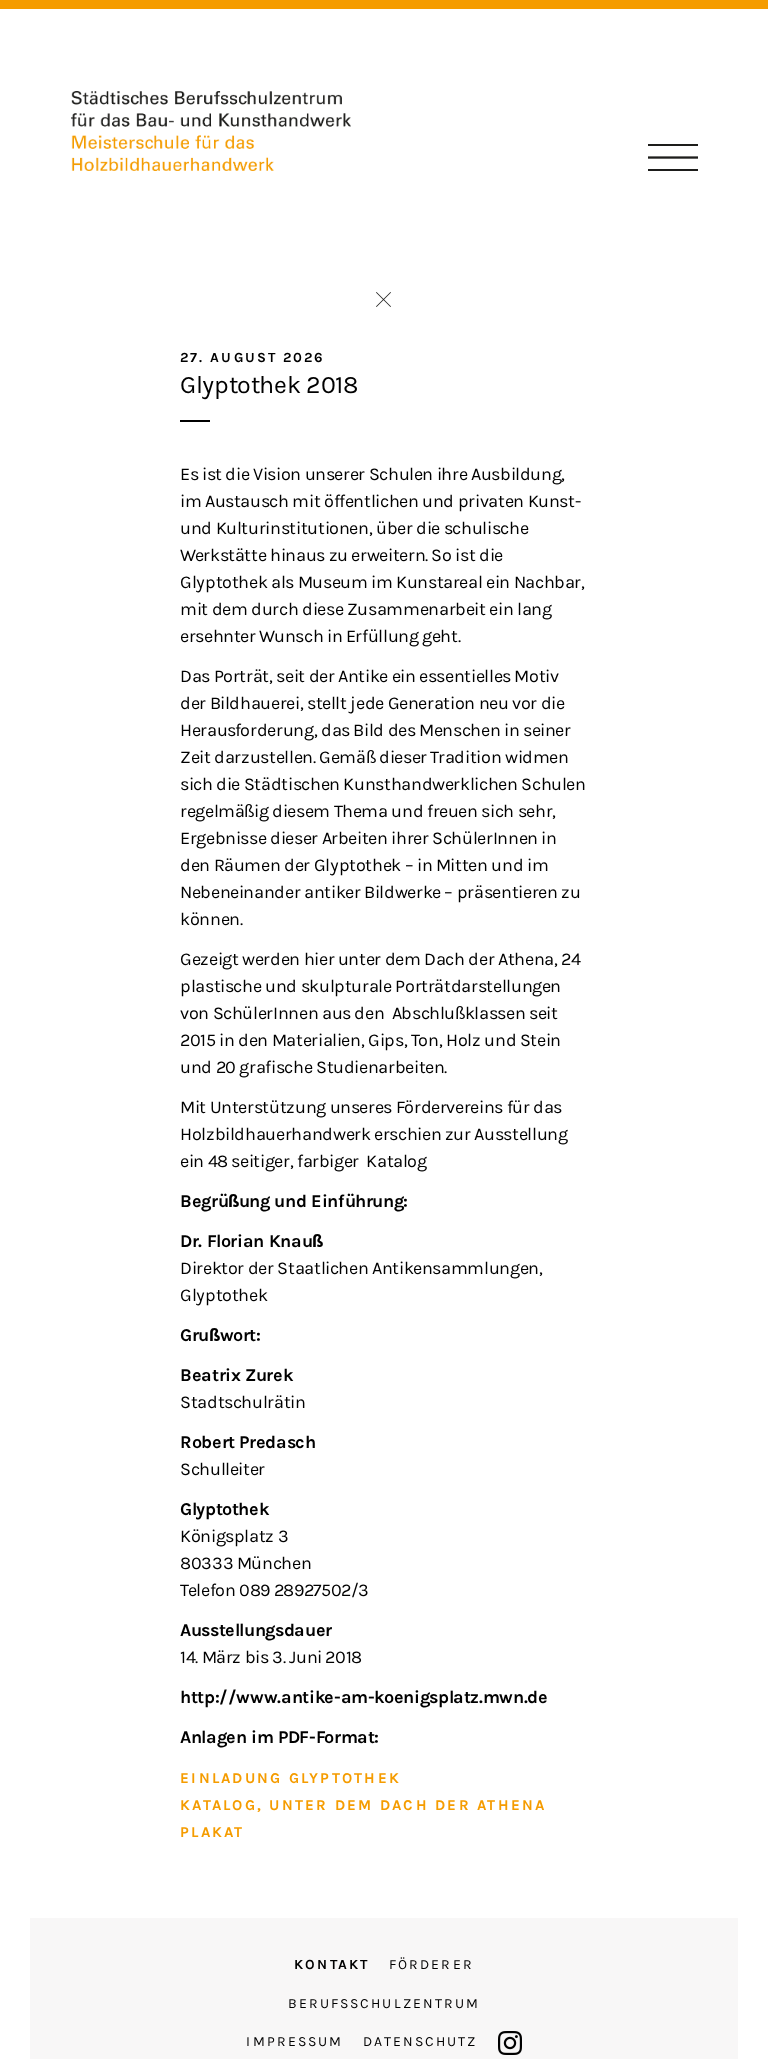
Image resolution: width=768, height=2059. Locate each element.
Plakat (212, 1832)
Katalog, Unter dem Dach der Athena (363, 1805)
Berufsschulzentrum (384, 2003)
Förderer (431, 1964)
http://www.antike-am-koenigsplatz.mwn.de (364, 1697)
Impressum (294, 2041)
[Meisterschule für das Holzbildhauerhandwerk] (211, 130)
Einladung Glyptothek (290, 1778)
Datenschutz (420, 2041)
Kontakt (331, 1964)
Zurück (383, 299)
